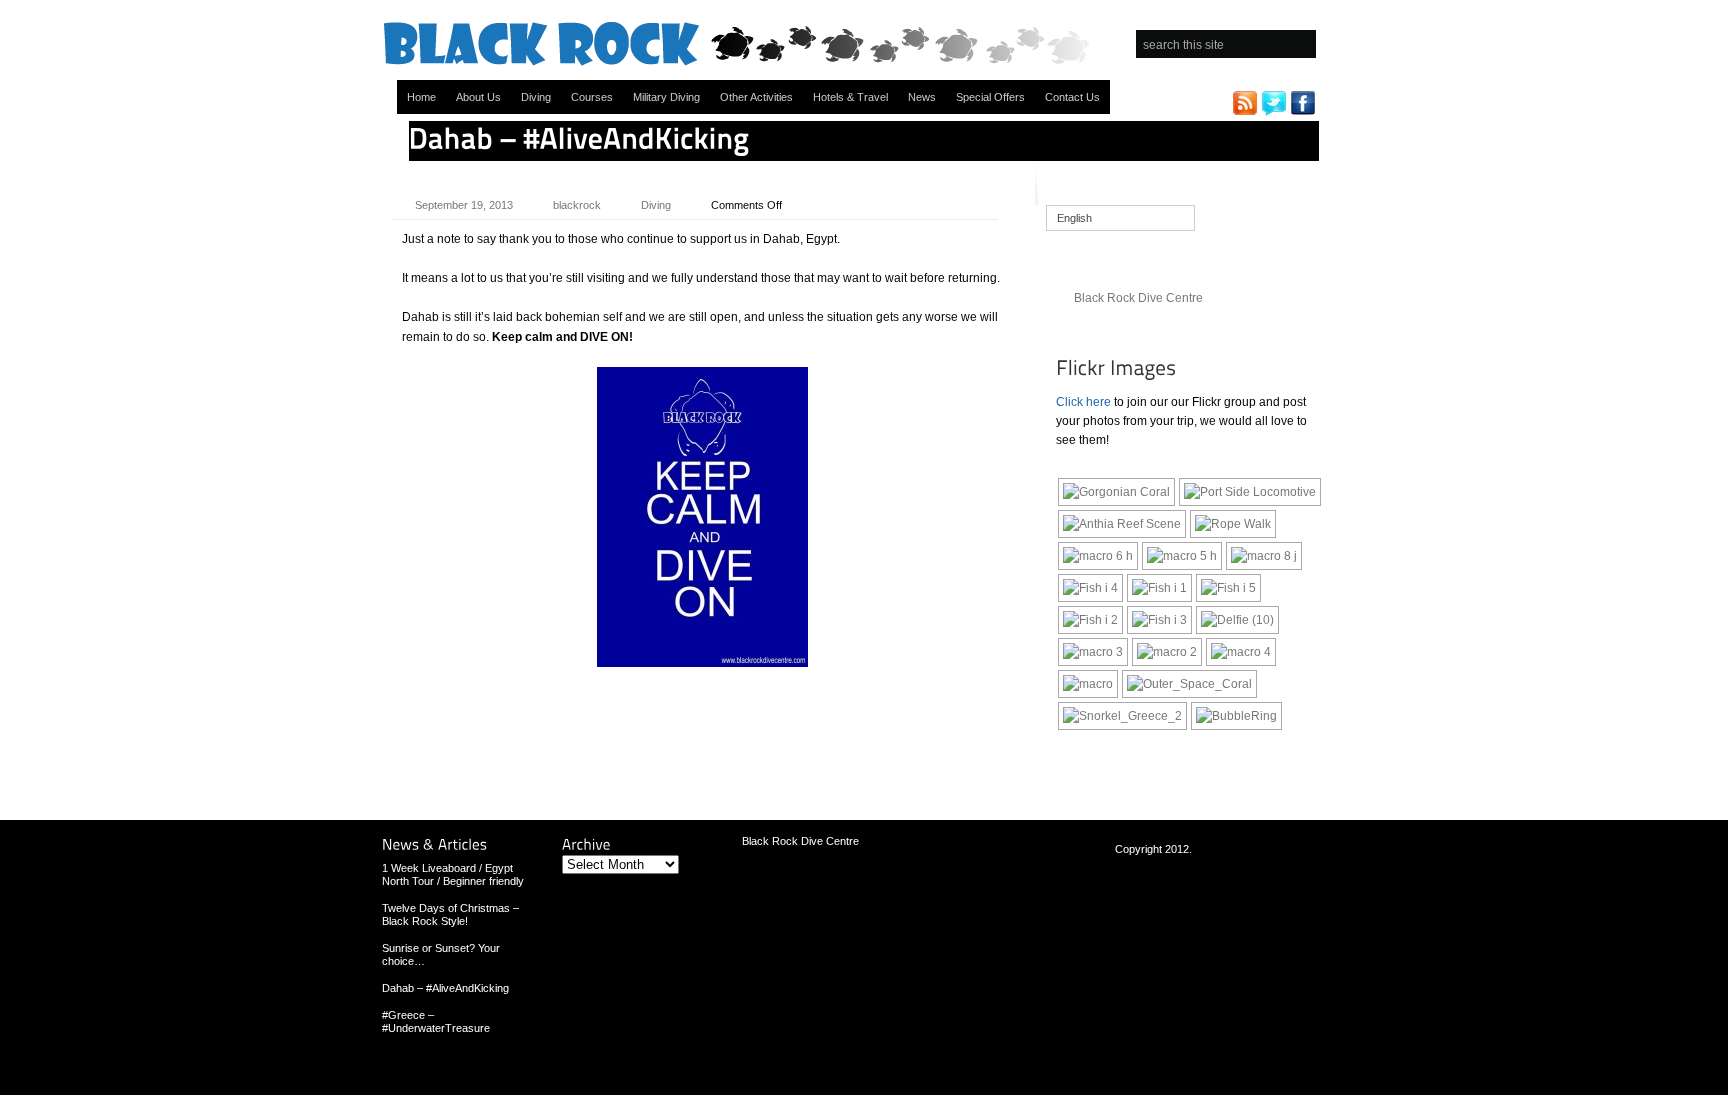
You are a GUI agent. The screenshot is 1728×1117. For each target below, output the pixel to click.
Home (421, 97)
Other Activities (756, 97)
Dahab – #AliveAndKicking (445, 988)
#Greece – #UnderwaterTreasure (436, 1021)
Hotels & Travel (850, 97)
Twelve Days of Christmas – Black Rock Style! (450, 914)
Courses (592, 97)
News (922, 97)
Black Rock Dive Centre (1138, 298)
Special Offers (990, 97)
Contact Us (1072, 97)
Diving (536, 97)
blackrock (577, 205)
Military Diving (666, 97)
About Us (478, 97)
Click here (1083, 402)
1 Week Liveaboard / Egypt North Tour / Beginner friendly (453, 874)
